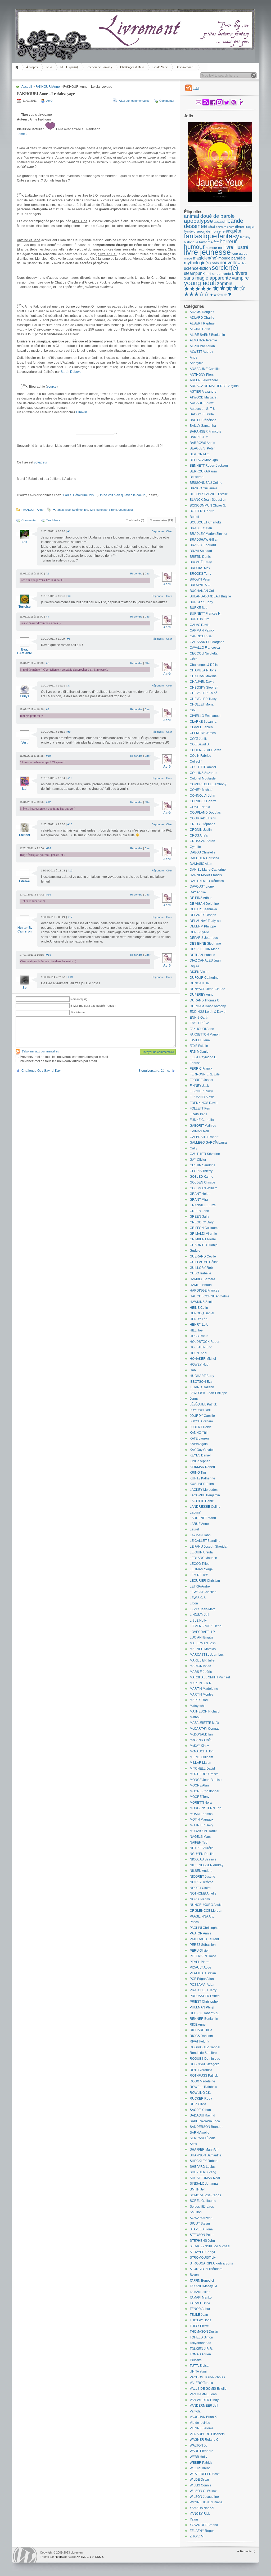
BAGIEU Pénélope (203, 420)
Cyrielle (195, 847)
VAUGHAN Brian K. (204, 2417)
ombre (242, 263)
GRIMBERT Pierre (203, 1239)
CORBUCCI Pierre (203, 801)
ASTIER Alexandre (203, 392)
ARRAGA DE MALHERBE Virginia (214, 386)
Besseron (197, 477)
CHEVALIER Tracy (203, 699)
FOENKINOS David (204, 1103)
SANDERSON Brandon (207, 2127)
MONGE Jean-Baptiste (206, 1780)
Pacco (194, 1922)
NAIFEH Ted (199, 1842)
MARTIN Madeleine (204, 1689)
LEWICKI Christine (203, 1592)
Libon (194, 1603)
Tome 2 (22, 134)
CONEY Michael (202, 790)
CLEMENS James (203, 733)
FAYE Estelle (199, 1046)
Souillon (196, 2212)
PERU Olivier (199, 1951)
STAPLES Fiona (201, 2229)
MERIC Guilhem (201, 1757)
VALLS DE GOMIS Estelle (208, 2389)
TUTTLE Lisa (199, 2366)
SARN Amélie (200, 2133)
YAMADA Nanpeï (202, 2508)
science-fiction (197, 268)
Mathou (195, 1717)
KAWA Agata (199, 1444)
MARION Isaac (200, 1666)
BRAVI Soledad (201, 551)
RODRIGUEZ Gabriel (205, 2047)
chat (211, 227)
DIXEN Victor (199, 972)
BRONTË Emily (201, 562)
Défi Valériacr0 (185, 67)
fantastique (64, 510)
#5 (69, 639)
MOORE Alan (199, 1785)
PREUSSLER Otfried (205, 1996)
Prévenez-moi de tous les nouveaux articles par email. (59, 1061)
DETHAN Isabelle (202, 955)
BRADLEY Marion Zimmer (209, 534)
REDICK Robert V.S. (204, 2013)
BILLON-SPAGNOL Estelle (209, 494)
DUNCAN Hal (200, 983)
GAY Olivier (198, 1160)
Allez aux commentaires (134, 101)
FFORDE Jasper (202, 1080)
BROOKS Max (200, 568)
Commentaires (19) (161, 520)
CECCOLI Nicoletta (204, 653)
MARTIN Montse (202, 1695)
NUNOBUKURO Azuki (206, 1905)
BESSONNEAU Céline (206, 483)
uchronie (224, 273)
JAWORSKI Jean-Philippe (208, 1393)
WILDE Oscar (199, 2480)
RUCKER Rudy (201, 2099)
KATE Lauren (199, 1438)
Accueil (18, 67)
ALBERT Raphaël (203, 323)
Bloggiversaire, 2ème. (154, 1071)
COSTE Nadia (200, 807)
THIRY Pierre (199, 2326)
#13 (70, 824)
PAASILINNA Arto (202, 1916)
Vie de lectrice (200, 2423)
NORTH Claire (200, 1888)
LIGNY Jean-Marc (203, 1609)
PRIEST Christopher (204, 2002)
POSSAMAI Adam (202, 1985)
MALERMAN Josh (203, 1643)
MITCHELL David (202, 1769)
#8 (48, 709)
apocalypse (198, 221)
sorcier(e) (225, 268)
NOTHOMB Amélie (203, 1893)
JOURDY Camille (202, 1416)
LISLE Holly (198, 1621)
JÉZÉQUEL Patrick (203, 1404)
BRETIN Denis (200, 557)
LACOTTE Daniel (202, 1501)
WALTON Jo (198, 2445)
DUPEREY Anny (202, 995)
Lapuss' (195, 1512)
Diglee (195, 966)
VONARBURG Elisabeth (207, 2434)
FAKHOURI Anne (48, 87)
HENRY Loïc (199, 1325)
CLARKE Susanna (203, 722)
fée (86, 510)
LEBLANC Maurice (203, 1558)
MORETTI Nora (201, 1803)
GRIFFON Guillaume (205, 1228)
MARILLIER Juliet (202, 1660)
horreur (228, 242)
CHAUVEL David (202, 682)
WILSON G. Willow (203, 2491)
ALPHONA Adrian (202, 346)
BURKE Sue (199, 608)
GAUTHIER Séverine (205, 1154)
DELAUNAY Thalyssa (205, 921)
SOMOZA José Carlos (205, 2195)
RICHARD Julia (201, 2030)
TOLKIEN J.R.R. (201, 2349)
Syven (194, 2275)
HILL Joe (196, 1330)
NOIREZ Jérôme (202, 1882)
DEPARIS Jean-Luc (204, 938)
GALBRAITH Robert (204, 1137)
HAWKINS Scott (201, 1302)
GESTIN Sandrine (203, 1165)
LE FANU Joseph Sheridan (209, 1547)
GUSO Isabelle (200, 1273)
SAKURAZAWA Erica (205, 2121)
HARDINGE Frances (204, 1291)
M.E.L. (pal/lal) (69, 67)
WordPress (25, 2555)
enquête (233, 231)
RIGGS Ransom (201, 2036)
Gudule (195, 1251)
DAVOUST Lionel (202, 886)
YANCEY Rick (200, 2514)
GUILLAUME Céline (204, 1262)
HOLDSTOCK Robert (205, 1342)
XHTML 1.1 (84, 2557)
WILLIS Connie (201, 2485)
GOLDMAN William (204, 1188)
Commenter (167, 101)
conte (231, 227)
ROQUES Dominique (205, 2059)
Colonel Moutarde (203, 778)
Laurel (194, 1529)
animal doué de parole (209, 216)
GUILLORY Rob (201, 1268)
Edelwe (24, 881)
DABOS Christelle (203, 852)
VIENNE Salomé (202, 2428)
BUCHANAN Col (202, 591)
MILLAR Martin (200, 1763)
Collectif (196, 762)
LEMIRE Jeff (199, 1575)
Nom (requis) (79, 999)
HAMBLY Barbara (202, 1279)
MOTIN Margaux (202, 1820)
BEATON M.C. (200, 454)
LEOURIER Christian (205, 1581)
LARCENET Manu (203, 1518)
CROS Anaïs (199, 836)
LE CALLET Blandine (205, 1541)
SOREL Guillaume (203, 2201)
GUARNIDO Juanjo (204, 1245)
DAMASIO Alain (201, 864)
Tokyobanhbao (200, 2343)
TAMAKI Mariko (201, 2297)
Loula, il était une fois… (80, 495)
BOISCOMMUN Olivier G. (208, 505)
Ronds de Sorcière (203, 2053)
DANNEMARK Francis (206, 875)
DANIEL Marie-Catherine (208, 870)
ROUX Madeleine (202, 2081)
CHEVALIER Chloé (204, 693)
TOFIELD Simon (201, 2337)
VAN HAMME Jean (203, 2394)
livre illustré (236, 247)
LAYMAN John (200, 1535)
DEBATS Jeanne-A (203, 909)
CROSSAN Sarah (202, 841)
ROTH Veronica (201, 2070)
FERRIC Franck (201, 1069)
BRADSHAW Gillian (204, 540)
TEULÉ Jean (199, 2315)
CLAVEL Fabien (201, 727)
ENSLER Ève (199, 1023)
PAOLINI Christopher (205, 1928)
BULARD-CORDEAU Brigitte (210, 596)
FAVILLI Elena (200, 1040)
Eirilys (25, 696)
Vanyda (195, 2411)
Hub (193, 1370)
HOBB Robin (199, 1336)
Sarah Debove (71, 372)
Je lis (49, 67)
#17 (70, 917)
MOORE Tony (200, 1797)
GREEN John (199, 1211)
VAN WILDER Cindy (204, 2400)
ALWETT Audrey (201, 352)
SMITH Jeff (198, 2189)
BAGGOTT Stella (202, 414)
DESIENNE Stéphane (205, 944)
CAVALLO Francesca (205, 648)
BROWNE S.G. (200, 585)
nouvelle (229, 263)
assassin (220, 222)
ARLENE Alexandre (204, 380)
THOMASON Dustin (204, 2332)
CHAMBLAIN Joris (203, 670)
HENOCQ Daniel (202, 1313)
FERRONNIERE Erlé (205, 1074)
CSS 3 (99, 2557)
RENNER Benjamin (204, 2019)
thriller (211, 273)
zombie (225, 284)
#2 (47, 574)
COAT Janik (198, 739)
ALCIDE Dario (200, 329)
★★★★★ (198, 289)
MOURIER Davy (201, 1825)
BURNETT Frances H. (205, 614)
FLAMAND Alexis (202, 1097)
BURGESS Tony (201, 602)
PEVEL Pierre (200, 1962)
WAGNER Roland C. (205, 2440)
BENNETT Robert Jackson (209, 466)
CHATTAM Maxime (203, 676)
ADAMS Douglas (202, 312)
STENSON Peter (202, 2235)
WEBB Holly (198, 2457)
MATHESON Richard (205, 1711)
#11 (70, 778)
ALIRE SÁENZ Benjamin (207, 335)
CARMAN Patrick (202, 630)
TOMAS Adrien (200, 2354)
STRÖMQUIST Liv (203, 2258)
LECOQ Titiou (200, 1564)
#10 (48, 756)
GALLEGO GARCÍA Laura (208, 1143)
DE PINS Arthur (201, 898)
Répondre (158, 531)
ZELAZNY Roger (202, 2531)
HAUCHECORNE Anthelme (210, 1296)
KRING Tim (198, 1473)
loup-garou (240, 254)
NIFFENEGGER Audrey (207, 1865)
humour (194, 247)
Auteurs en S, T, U (203, 409)
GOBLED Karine (202, 1177)
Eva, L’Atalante (24, 651)
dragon (199, 231)
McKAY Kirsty (199, 1746)
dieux (240, 227)
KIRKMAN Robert (202, 1467)
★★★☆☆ (197, 294)
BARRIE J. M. (199, 437)
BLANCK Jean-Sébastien (208, 500)
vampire (240, 278)
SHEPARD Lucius (203, 2167)
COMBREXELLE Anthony (208, 784)
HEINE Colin (199, 1308)
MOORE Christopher (205, 1791)
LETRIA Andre (200, 1586)
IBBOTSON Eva (201, 1382)
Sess (193, 2144)
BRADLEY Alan (201, 528)
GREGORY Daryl (202, 1222)
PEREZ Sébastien (203, 1945)
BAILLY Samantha (203, 426)
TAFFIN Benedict (202, 2281)
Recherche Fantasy (99, 67)
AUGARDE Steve (202, 403)
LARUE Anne (199, 1524)
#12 (48, 802)
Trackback (53, 520)
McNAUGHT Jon (202, 1751)
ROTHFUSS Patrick (204, 2076)
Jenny (194, 1399)
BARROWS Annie (202, 443)
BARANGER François (205, 431)
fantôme (77, 510)
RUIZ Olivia (198, 2104)
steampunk (194, 273)
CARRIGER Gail (202, 636)
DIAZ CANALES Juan (205, 960)
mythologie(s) (197, 263)
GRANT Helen (200, 1194)
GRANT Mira (199, 1200)
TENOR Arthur (200, 2309)
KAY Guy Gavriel (202, 1450)
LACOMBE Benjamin (205, 1495)
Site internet (78, 1012)
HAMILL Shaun (201, 1285)
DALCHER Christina (204, 858)
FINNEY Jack (199, 1086)
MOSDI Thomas (201, 1814)
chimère (221, 227)
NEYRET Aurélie (202, 1848)
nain (215, 263)
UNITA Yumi (198, 2371)
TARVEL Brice (200, 2303)
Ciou (193, 710)
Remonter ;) (248, 2551)
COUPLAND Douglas (205, 813)
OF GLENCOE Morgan (206, 1911)
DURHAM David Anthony (208, 1006)
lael (25, 789)
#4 (47, 617)
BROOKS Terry (200, 574)
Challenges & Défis (132, 67)
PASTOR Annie (201, 1933)
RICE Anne (198, 2025)
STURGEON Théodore (206, 2269)
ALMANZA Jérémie (203, 340)
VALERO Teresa (201, 2383)
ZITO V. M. (197, 2536)
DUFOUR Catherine (204, 978)
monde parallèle (232, 258)
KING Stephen (200, 1461)
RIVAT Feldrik (199, 2041)
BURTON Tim (200, 619)
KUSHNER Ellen (202, 1484)
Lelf (24, 542)
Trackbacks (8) (135, 520)
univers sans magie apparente (216, 276)
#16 (49, 895)
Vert (24, 742)
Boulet (194, 517)
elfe (222, 231)
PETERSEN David (203, 1956)
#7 (69, 686)
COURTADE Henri (203, 818)
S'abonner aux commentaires (40, 1051)
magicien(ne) (205, 258)
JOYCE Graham (201, 1421)
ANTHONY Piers (202, 375)
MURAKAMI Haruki (204, 1831)
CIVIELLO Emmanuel (205, 716)
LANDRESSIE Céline (205, 1507)
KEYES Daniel (200, 1455)
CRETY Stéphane (203, 824)
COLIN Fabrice (200, 756)
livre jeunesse (99, 510)
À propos (32, 67)
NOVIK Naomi (200, 1899)
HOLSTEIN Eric (201, 1347)
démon (212, 231)
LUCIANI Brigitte (202, 1637)
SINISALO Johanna (204, 2184)
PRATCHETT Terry (203, 1990)
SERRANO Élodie (203, 2138)
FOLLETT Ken (200, 1108)
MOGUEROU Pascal (205, 1774)
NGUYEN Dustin (202, 1854)
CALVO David (200, 625)
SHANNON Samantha (206, 2155)
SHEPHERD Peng (203, 2172)
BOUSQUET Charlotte (206, 522)
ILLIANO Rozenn (202, 1387)
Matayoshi (197, 1706)
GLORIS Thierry (201, 1171)
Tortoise (25, 607)
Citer (169, 531)
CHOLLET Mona (202, 704)
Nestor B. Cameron (25, 930)
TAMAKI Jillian (200, 2292)
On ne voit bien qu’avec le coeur (122, 495)
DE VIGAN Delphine (204, 904)
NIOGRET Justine (202, 1877)
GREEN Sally (199, 1217)
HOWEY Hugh (200, 1364)
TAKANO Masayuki (203, 2286)
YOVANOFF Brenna (204, 2525)
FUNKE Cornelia (202, 1120)
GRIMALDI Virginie (203, 1234)
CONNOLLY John (202, 796)
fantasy (228, 236)
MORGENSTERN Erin (206, 1808)
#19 (70, 977)
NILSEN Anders (201, 1871)
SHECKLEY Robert (204, 2161)
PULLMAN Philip (202, 2007)
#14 (49, 848)
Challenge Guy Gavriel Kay (41, 1071)
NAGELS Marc (200, 1837)
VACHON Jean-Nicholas (207, 2377)
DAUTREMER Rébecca (207, 881)
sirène (113, 510)
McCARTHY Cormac (205, 1729)
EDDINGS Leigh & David (208, 1012)
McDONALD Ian (201, 1734)
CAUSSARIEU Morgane (207, 642)
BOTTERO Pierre (202, 511)
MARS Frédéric (201, 1672)
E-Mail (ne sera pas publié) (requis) (93, 1006)
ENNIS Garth (199, 1018)
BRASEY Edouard (203, 545)
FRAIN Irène (199, 1114)
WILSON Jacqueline (204, 2497)
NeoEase (61, 2557)
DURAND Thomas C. (205, 1000)
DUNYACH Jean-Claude (207, 989)
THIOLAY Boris (200, 2320)
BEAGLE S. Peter (202, 448)
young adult (126, 510)
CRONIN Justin (201, 830)
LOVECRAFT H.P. (202, 1632)
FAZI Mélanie (199, 1052)
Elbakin (82, 412)
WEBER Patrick (201, 2463)
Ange (194, 358)
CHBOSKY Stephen (204, 688)
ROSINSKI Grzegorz (204, 2064)
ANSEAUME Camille (205, 369)
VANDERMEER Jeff (204, 2406)
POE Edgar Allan (202, 1979)
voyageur (41, 462)
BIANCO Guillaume (204, 488)
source (52, 387)
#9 (69, 732)
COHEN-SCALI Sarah (205, 750)
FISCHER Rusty (201, 1091)
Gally (193, 1148)
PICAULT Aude (200, 1967)
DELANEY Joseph (203, 915)
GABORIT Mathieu (203, 1126)
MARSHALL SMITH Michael (210, 1677)
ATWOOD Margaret (204, 397)
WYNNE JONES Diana (206, 2502)
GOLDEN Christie (202, 1182)
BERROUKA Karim (203, 471)
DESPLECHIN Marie (205, 949)
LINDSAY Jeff (199, 1615)
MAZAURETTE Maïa (204, 1723)
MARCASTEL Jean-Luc (207, 1655)
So (24, 988)
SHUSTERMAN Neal (205, 2178)
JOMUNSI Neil (200, 1410)
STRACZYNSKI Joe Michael (210, 2246)
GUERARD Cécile (203, 1256)
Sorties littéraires (202, 2207)
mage (188, 258)
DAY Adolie (198, 892)
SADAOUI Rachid (202, 2115)
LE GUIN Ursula (201, 1552)
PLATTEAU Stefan (203, 1973)
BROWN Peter (200, 579)
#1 (69, 531)
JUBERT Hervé (201, 1427)
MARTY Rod (199, 1700)
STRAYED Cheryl (202, 2252)
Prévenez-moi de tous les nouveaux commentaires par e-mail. (64, 1057)
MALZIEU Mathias (203, 1649)
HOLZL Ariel (198, 1353)
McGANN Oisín (201, 1740)
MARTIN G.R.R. (201, 1683)
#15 (70, 871)
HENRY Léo (199, 1319)
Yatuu (194, 2519)
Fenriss (195, 1063)
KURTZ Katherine (202, 1478)
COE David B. (200, 744)
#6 (48, 663)
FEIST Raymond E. (203, 1057)
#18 (49, 955)
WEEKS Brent (200, 2468)
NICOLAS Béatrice (203, 1859)
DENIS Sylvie (199, 932)
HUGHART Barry (202, 1376)
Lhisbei (24, 835)
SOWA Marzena (201, 2218)
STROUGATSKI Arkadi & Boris (211, 2263)
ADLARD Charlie (202, 318)
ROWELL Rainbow (203, 2087)
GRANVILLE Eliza (203, 1205)
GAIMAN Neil (199, 1131)
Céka (194, 659)
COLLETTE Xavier (203, 767)
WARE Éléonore (202, 2451)
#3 (69, 596)
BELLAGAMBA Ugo (204, 460)
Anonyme (197, 363)
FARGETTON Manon (205, 1034)
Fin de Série (160, 67)
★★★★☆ (229, 288)
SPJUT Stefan (200, 2224)
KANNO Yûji (199, 1433)
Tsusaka (196, 2360)
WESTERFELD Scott (205, 2474)
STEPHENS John (202, 2241)
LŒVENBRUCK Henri (206, 1626)
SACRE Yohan (200, 2110)
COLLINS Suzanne (204, 773)
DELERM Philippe (203, 926)
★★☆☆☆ (218, 295)
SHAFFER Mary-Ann (205, 2150)
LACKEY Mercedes (204, 1490)
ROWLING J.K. (200, 2093)
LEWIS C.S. (198, 1598)
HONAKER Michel (203, 1359)
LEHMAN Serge (201, 1569)
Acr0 (49, 101)
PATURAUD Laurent (204, 1939)
